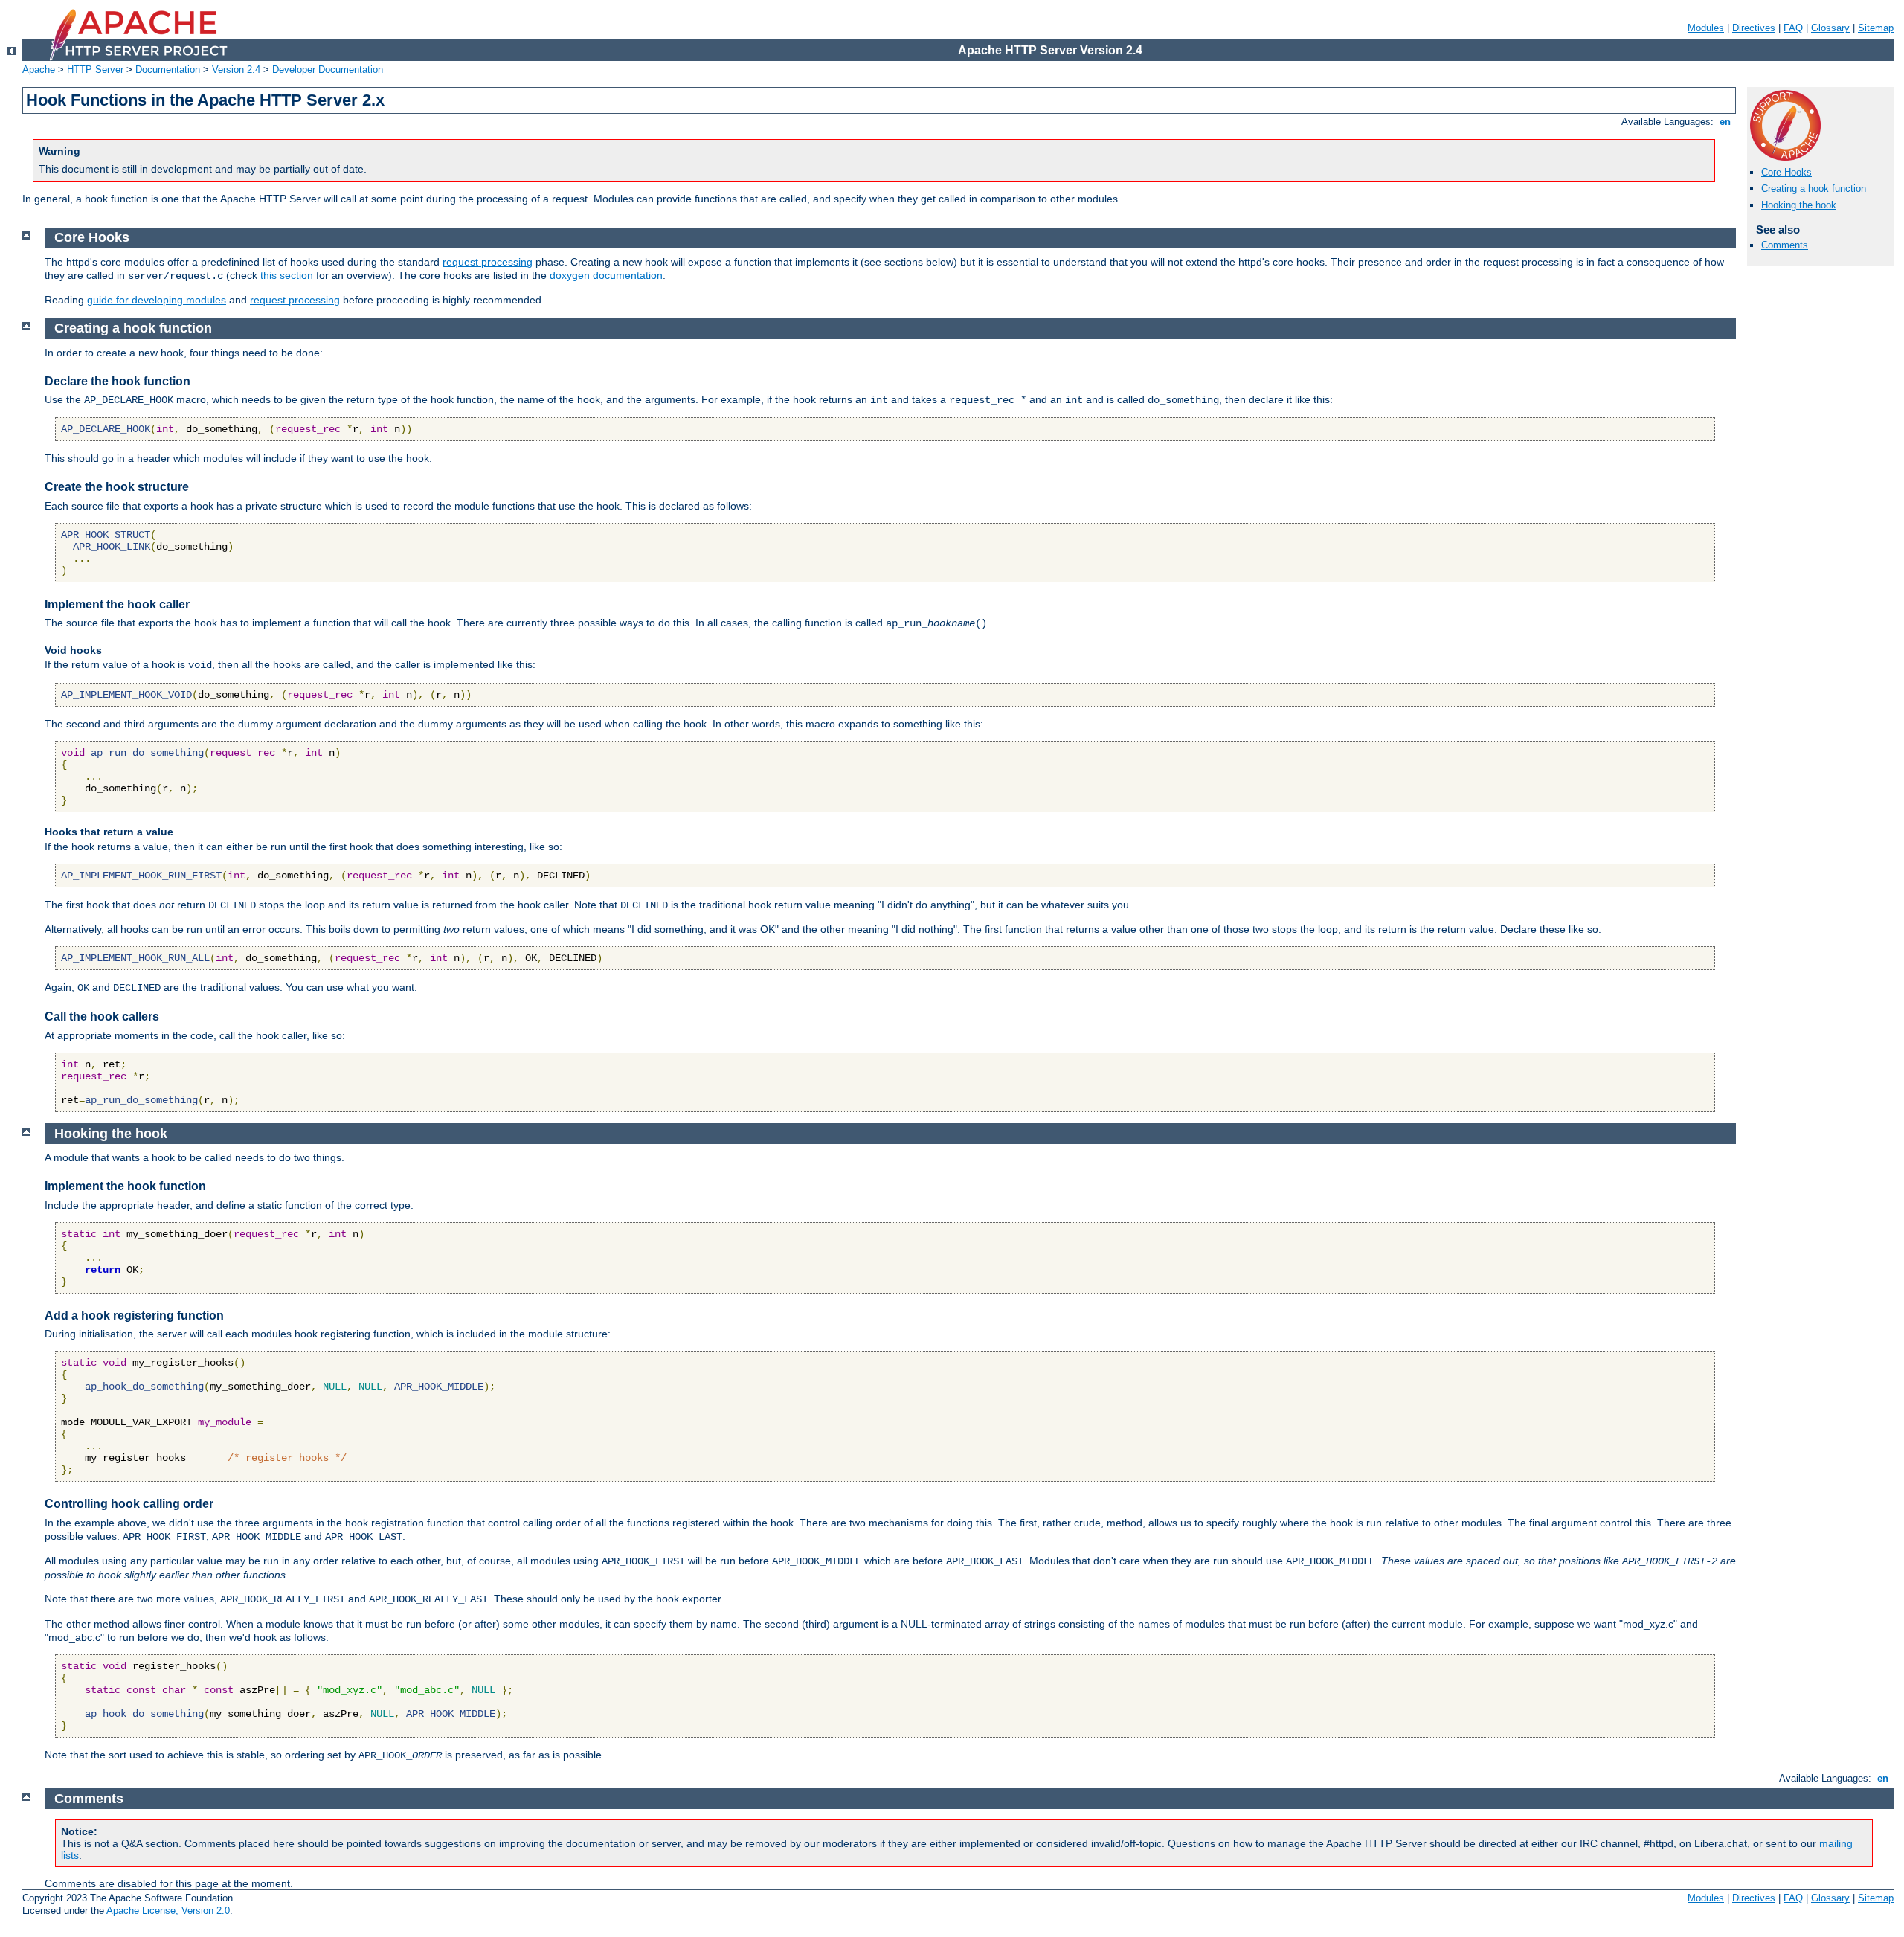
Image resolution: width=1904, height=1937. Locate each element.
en (1725, 122)
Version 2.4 (236, 70)
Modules (1706, 28)
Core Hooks (1786, 172)
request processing (488, 262)
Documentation (168, 70)
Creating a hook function (1814, 189)
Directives (1754, 28)
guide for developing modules (157, 300)
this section (287, 275)
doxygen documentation (606, 275)
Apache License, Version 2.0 (168, 1911)
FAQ (1793, 28)
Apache (39, 70)
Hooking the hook (1799, 205)
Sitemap (1876, 28)
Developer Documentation (328, 70)
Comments (1785, 245)
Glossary (1830, 28)
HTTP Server (95, 70)
